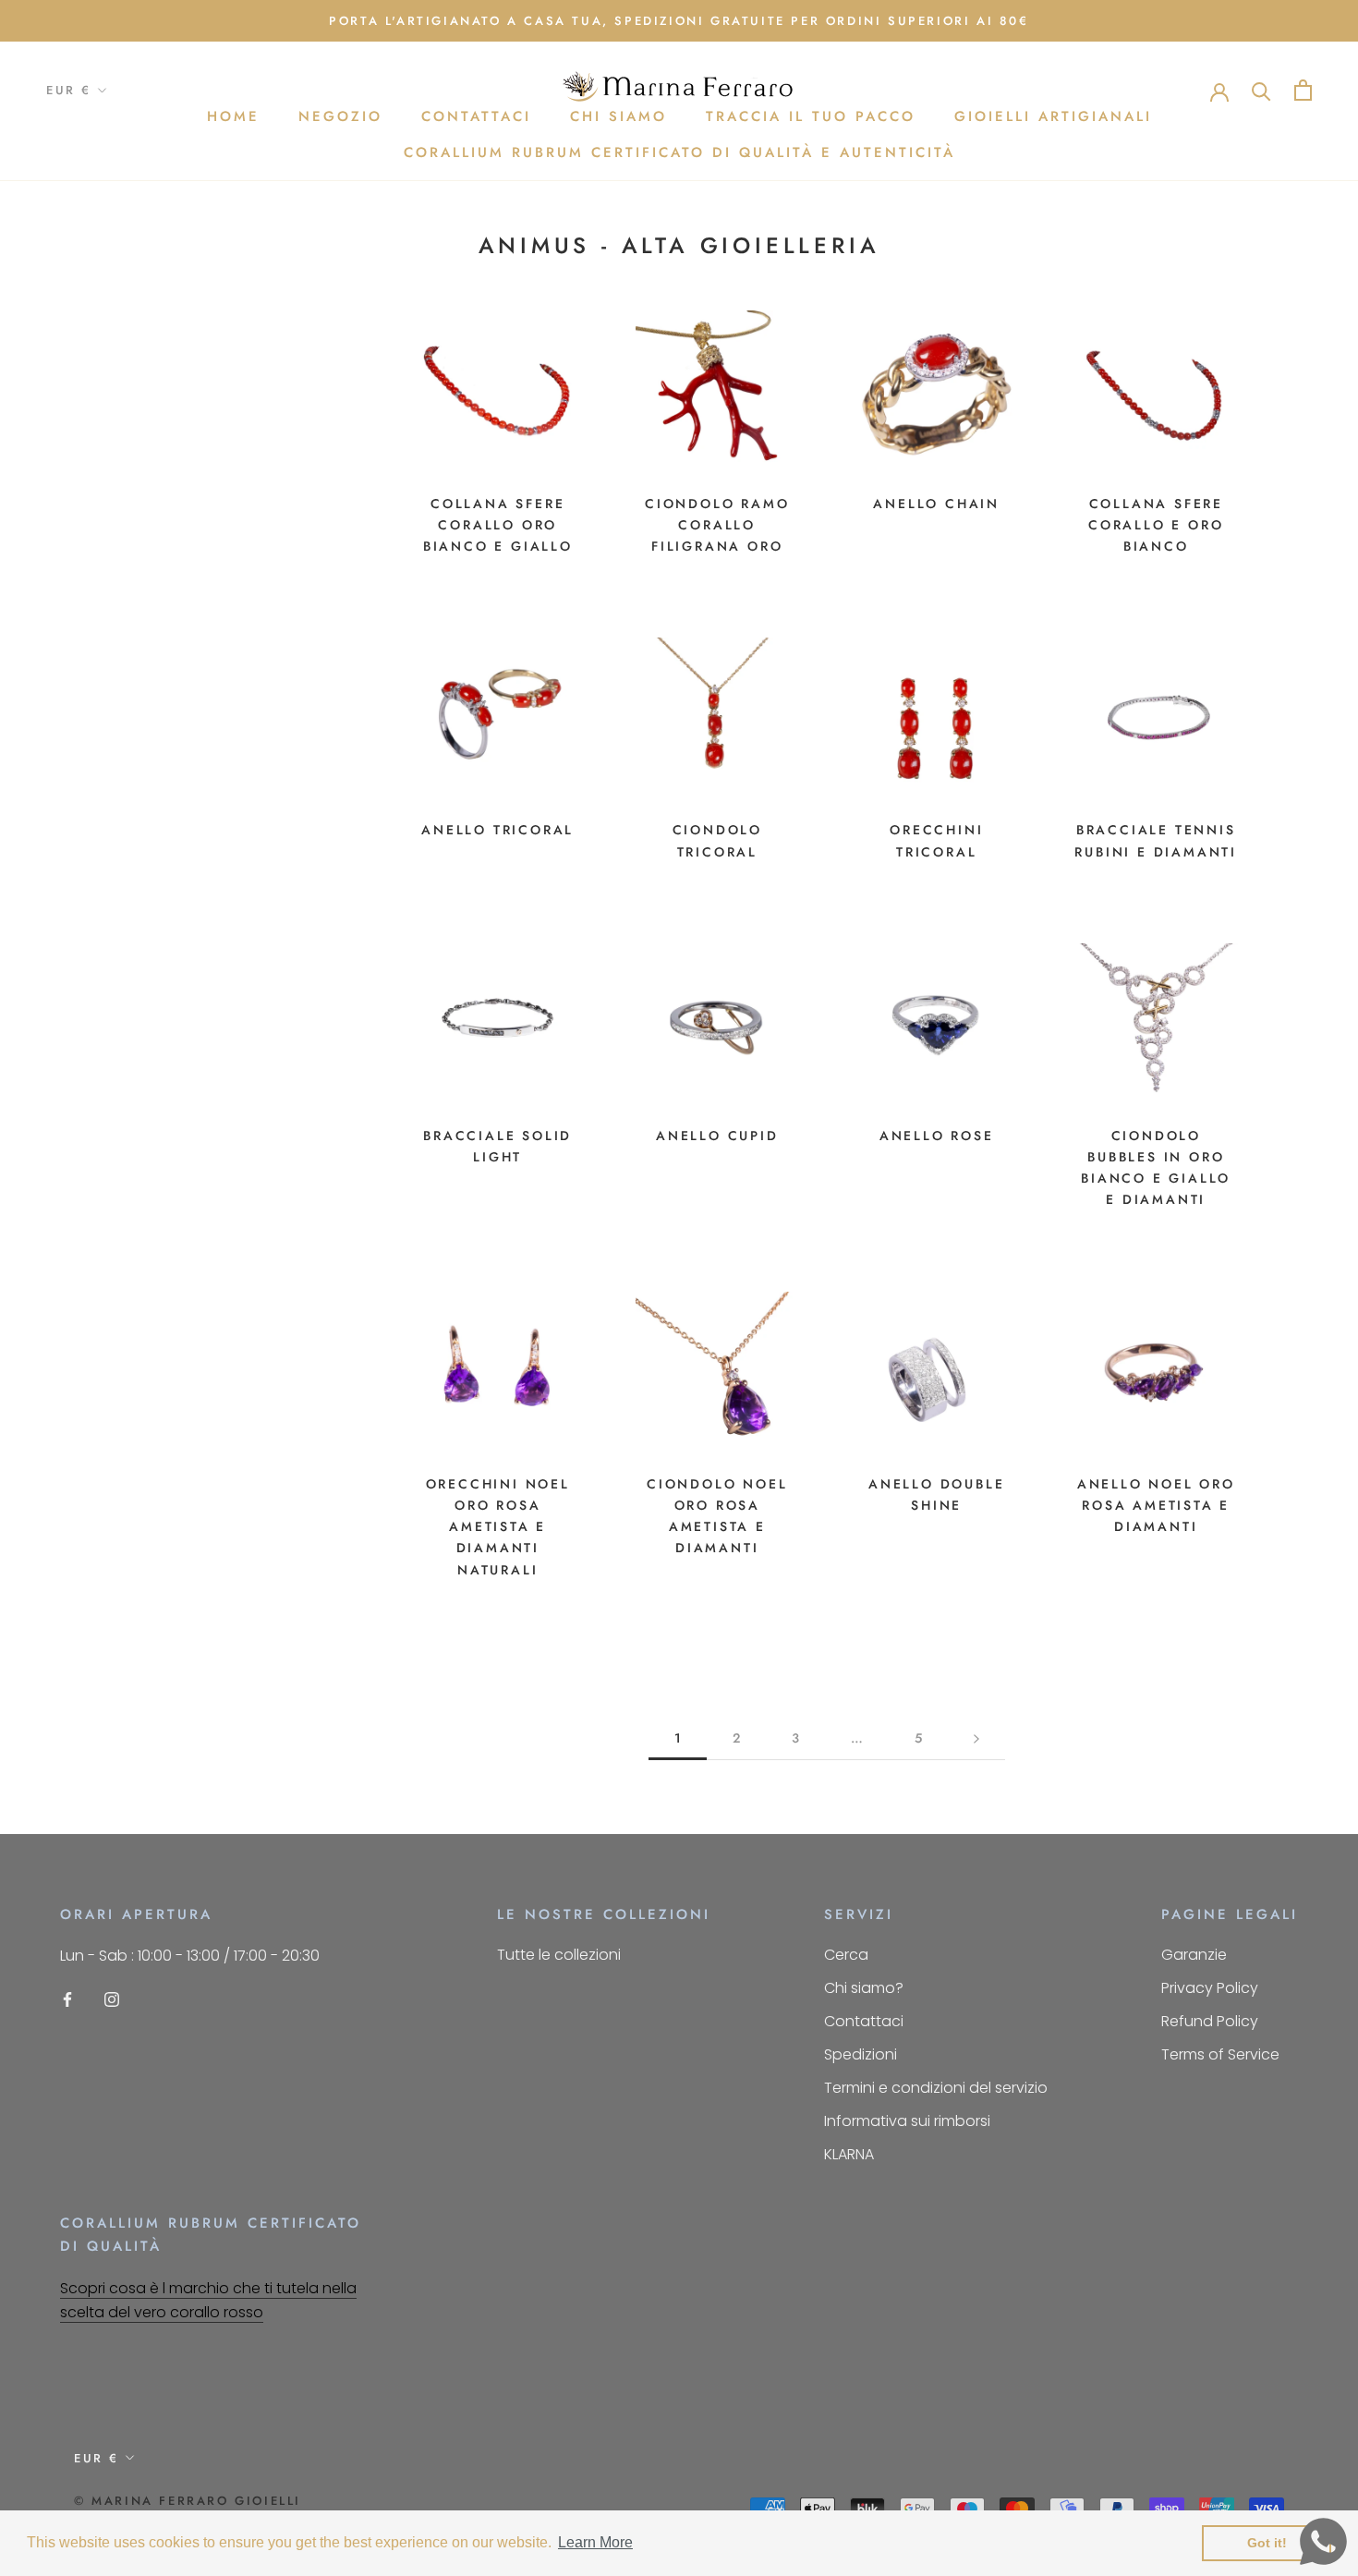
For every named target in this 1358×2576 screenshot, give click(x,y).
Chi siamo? (864, 1988)
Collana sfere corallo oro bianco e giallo (498, 525)
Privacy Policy (1210, 1988)
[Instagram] (112, 1999)
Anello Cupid (717, 1136)
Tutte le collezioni (559, 1955)
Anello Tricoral (497, 830)
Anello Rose (937, 1136)
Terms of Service (1220, 2054)
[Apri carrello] (1303, 90)
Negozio (340, 117)
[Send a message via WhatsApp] (1323, 2541)
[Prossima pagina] (976, 1738)
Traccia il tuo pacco (811, 117)
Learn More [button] (595, 2542)
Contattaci (476, 117)
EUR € (69, 91)
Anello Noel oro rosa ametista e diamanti (1156, 1505)
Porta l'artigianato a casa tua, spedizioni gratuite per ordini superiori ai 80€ (679, 21)
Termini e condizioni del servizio (936, 2088)
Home (233, 117)
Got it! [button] (1267, 2543)
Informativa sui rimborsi (907, 2121)
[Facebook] (67, 1999)
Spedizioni (861, 2054)
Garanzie (1194, 1955)
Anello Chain (936, 504)
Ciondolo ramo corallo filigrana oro (717, 525)
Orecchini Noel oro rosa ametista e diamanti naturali (498, 1526)
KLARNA (849, 2154)
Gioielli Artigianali (1053, 117)
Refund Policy (1210, 2021)
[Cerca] (1261, 90)
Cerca (846, 1955)
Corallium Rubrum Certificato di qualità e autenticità (679, 152)
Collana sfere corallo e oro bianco (1156, 525)
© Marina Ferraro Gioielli (188, 2501)
